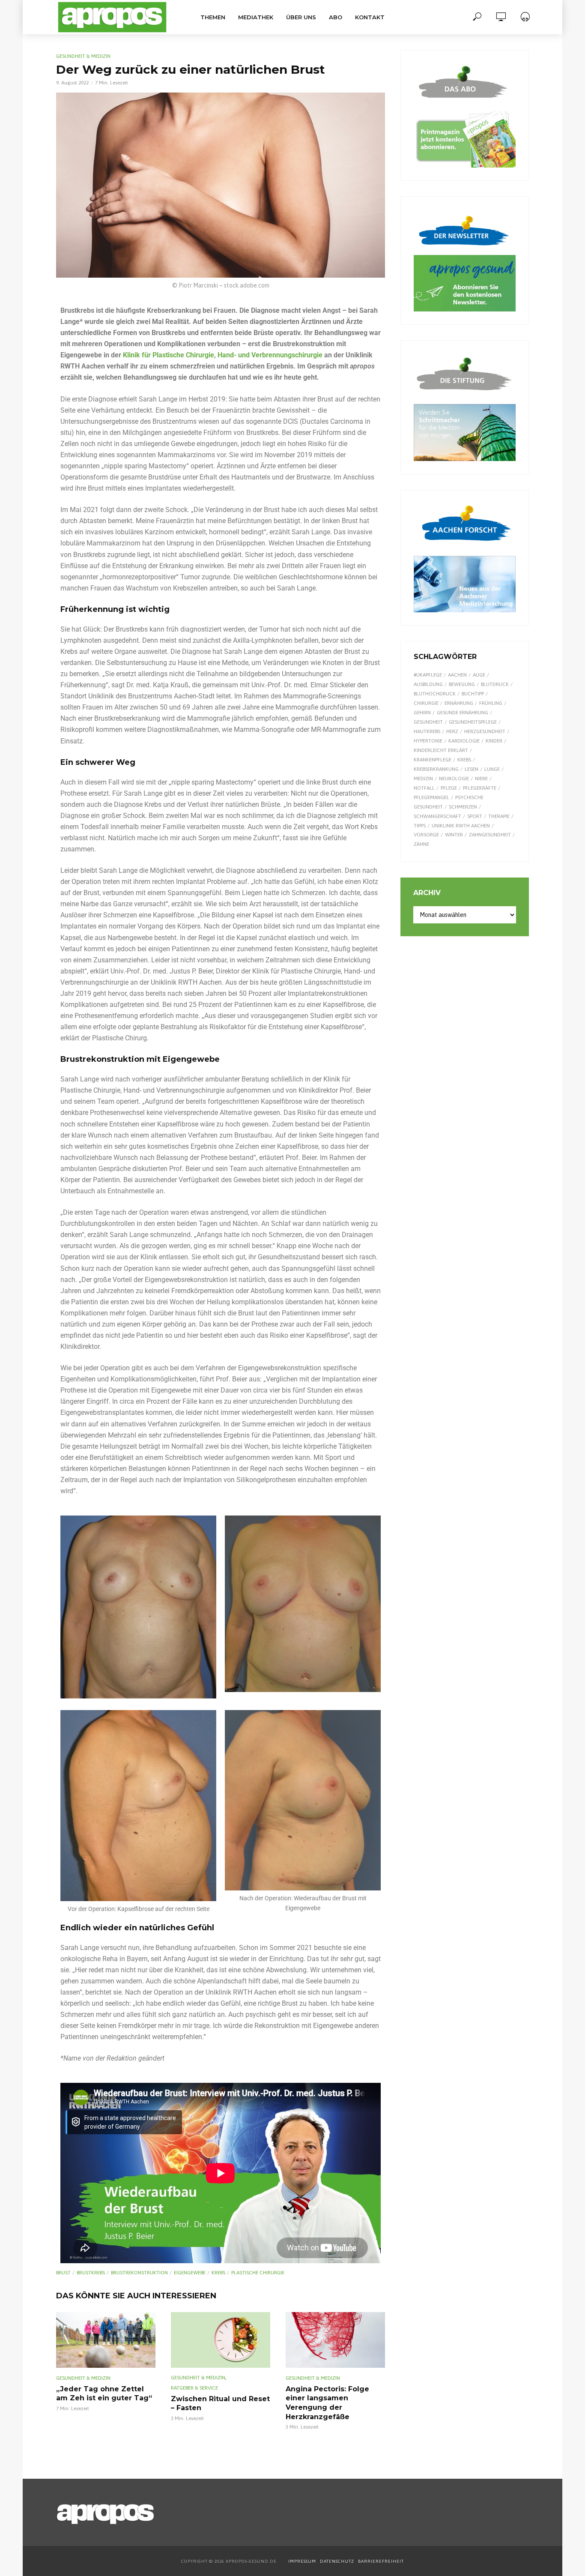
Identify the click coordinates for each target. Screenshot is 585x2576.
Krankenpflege (433, 760)
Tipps (420, 826)
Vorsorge (426, 835)
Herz (452, 731)
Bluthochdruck (435, 694)
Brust (63, 2273)
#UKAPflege (428, 675)
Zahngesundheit (490, 835)
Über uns (301, 17)
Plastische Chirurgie (258, 2273)
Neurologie (454, 779)
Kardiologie (464, 741)
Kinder (494, 741)
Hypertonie (428, 741)
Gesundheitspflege (473, 722)
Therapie (499, 816)
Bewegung (462, 684)
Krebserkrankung (436, 769)
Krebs (218, 2273)
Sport (475, 816)
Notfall (424, 788)
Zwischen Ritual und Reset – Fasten (220, 2404)
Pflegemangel (431, 797)
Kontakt (370, 17)
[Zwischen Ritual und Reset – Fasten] (221, 2340)
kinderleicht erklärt (441, 750)
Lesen (472, 769)
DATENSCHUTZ (338, 2561)
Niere (481, 779)
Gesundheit (428, 722)
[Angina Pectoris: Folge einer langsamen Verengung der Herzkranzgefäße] (335, 2340)
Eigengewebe (190, 2273)
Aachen (457, 675)
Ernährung (459, 703)
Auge (479, 675)
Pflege (449, 788)
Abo (336, 17)
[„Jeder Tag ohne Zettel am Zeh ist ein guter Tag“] (106, 2340)
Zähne (421, 844)
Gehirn (422, 713)
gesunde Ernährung (463, 713)
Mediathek (256, 17)
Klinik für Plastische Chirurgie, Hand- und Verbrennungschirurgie (223, 355)
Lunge (492, 769)
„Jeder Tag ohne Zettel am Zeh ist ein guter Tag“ (104, 2394)
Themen (213, 17)
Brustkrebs (91, 2273)
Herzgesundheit (485, 731)
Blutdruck (495, 684)
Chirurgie (426, 703)
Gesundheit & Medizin (83, 56)
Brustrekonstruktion (139, 2273)
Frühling (491, 703)
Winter (454, 835)
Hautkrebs (427, 731)
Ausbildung (428, 684)
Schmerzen (463, 807)
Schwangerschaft (437, 816)
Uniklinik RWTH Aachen (461, 826)
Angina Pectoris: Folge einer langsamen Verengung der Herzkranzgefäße (327, 2403)
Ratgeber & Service (194, 2388)
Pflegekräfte (480, 788)
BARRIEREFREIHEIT (381, 2561)
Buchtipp (473, 694)
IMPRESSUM (302, 2561)
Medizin (423, 779)
